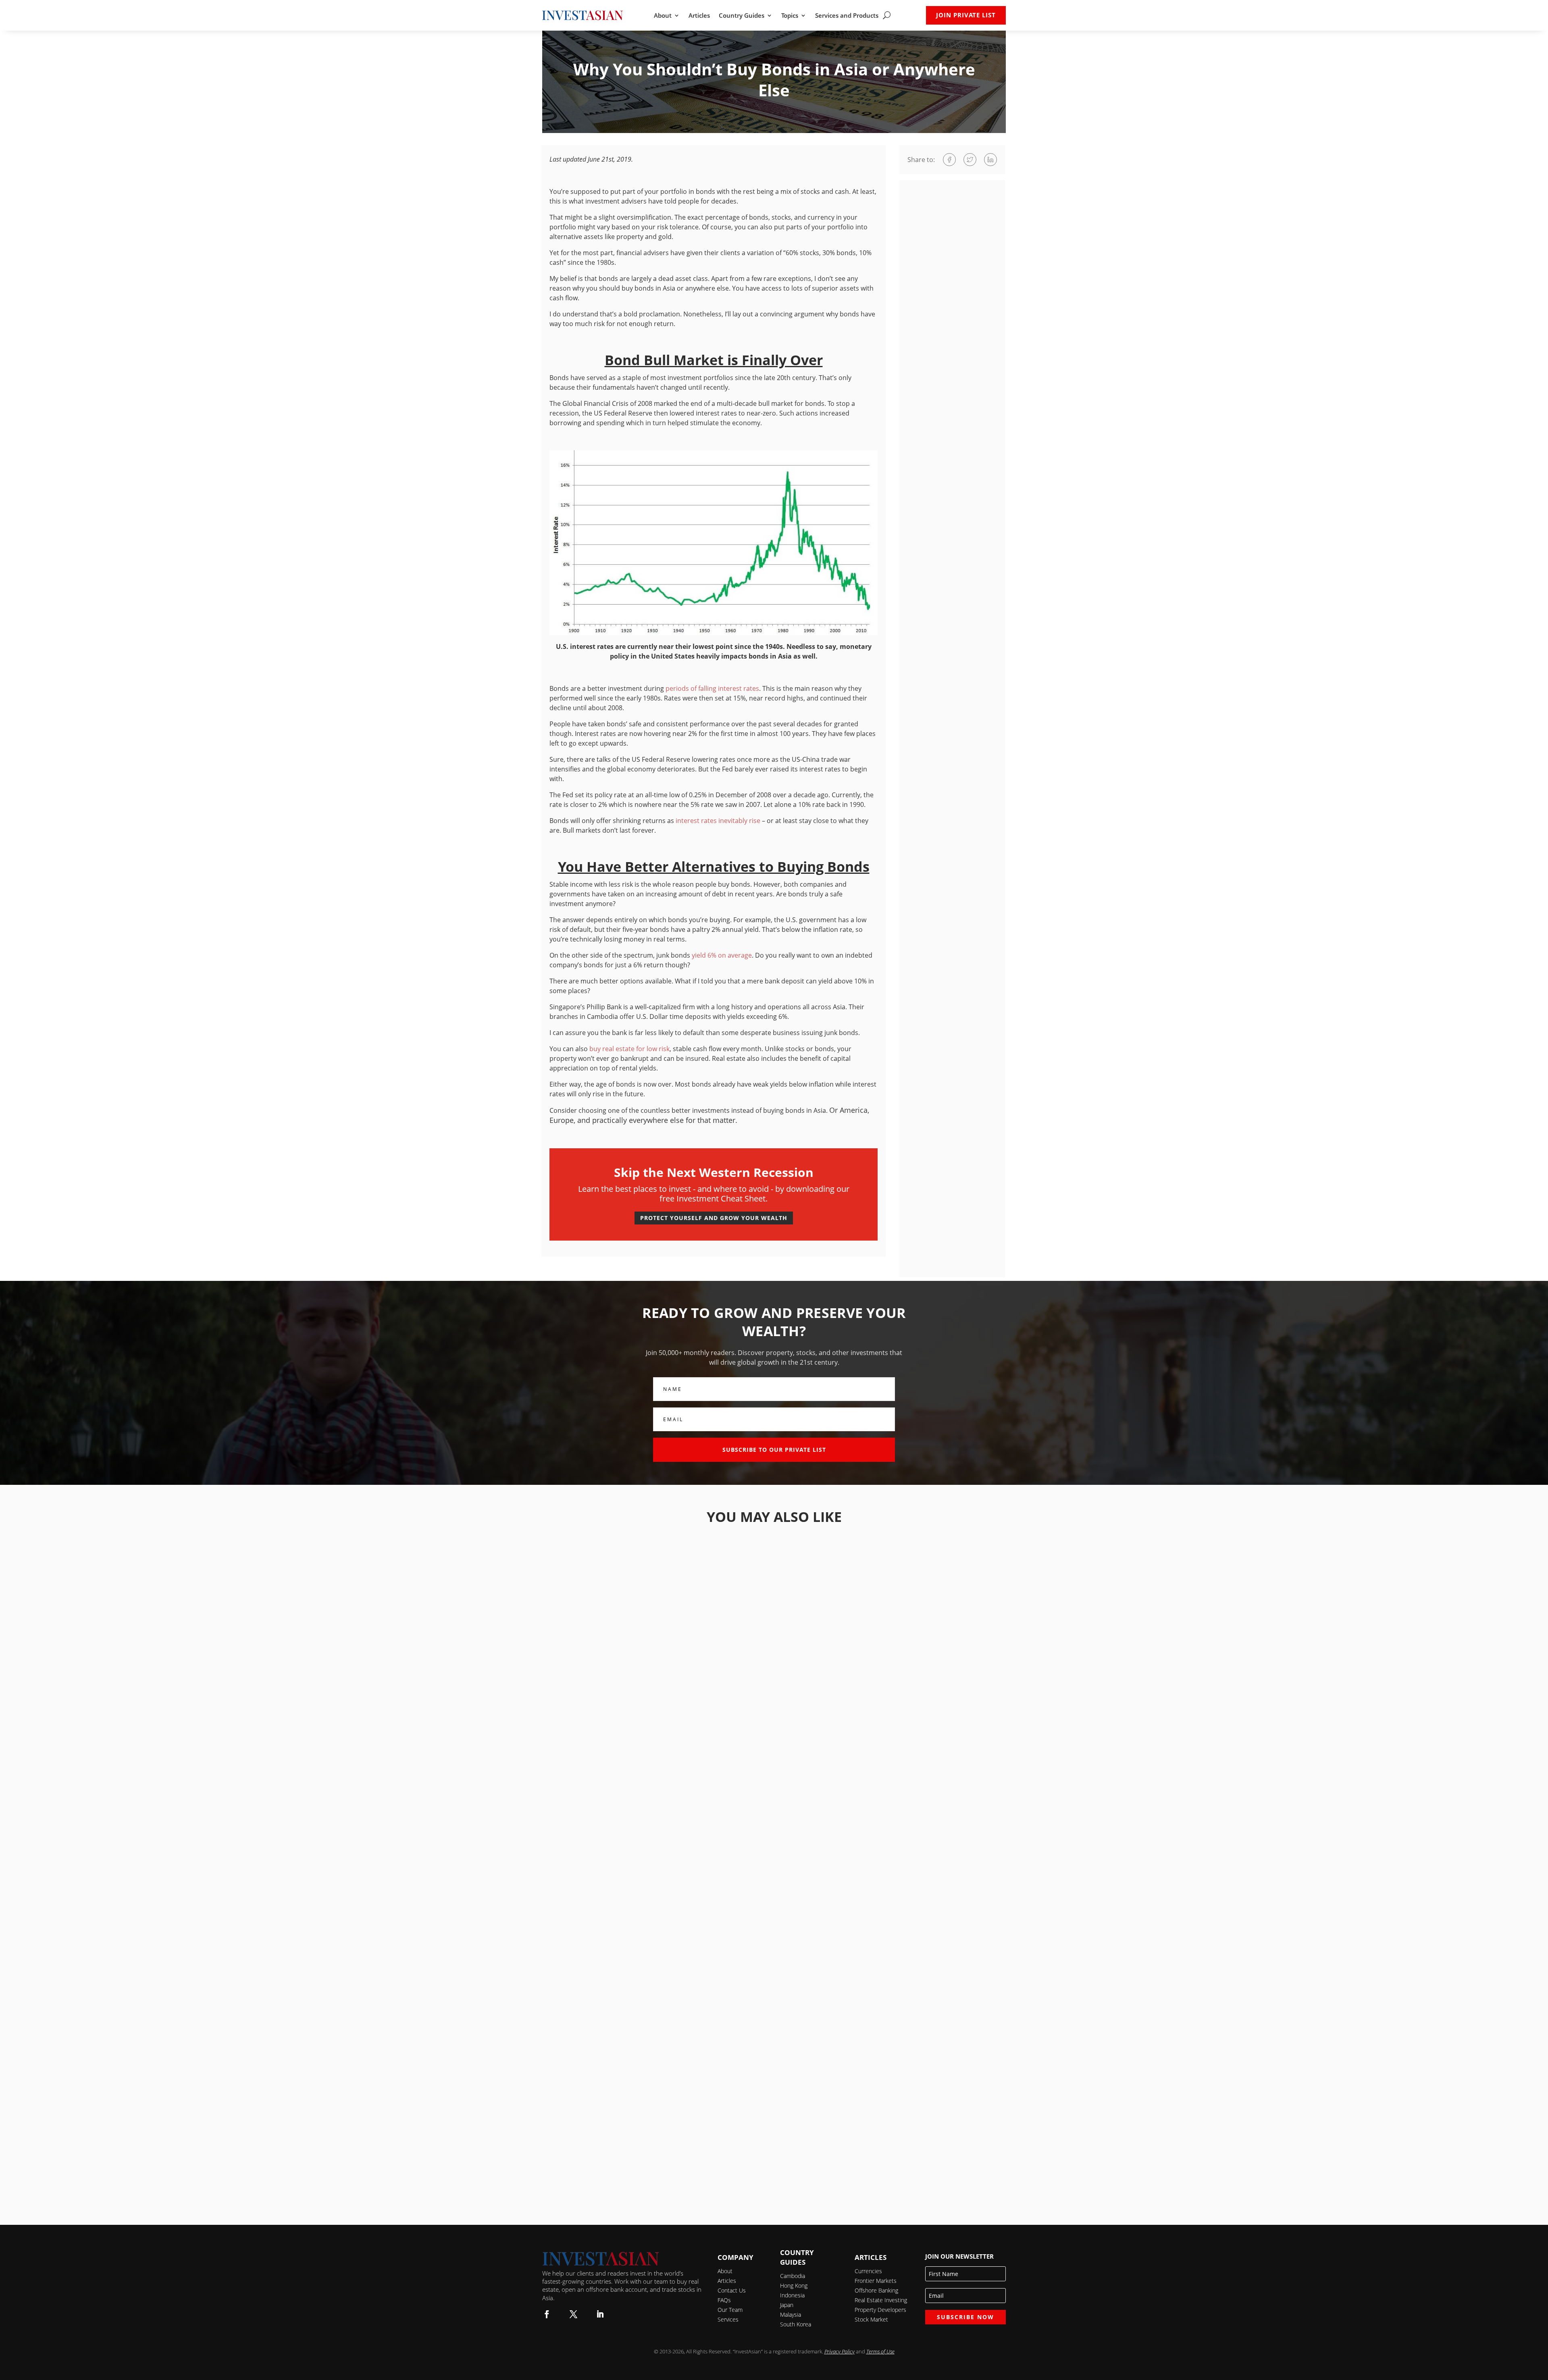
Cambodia (793, 2276)
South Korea (796, 2324)
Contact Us (732, 2290)
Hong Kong (794, 2285)
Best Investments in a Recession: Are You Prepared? (774, 2165)
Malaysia (791, 2315)
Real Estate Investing (881, 2300)
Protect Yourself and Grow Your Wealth (714, 1218)
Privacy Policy (840, 2351)
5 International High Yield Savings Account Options (774, 1724)
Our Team (730, 2310)
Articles (699, 16)
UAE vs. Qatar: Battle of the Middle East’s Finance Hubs (774, 1614)
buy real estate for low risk (629, 1049)
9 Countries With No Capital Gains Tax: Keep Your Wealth (774, 2055)
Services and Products (847, 16)
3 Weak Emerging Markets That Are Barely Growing (774, 1945)
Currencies (868, 2271)
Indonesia (792, 2295)
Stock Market (871, 2319)
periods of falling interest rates (712, 688)
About (663, 16)
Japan (787, 2305)
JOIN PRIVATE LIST (966, 15)
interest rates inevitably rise (718, 821)
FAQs (724, 2300)
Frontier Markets (876, 2281)
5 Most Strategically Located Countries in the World (774, 1834)
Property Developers (880, 2310)
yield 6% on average (722, 955)
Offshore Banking (876, 2290)
